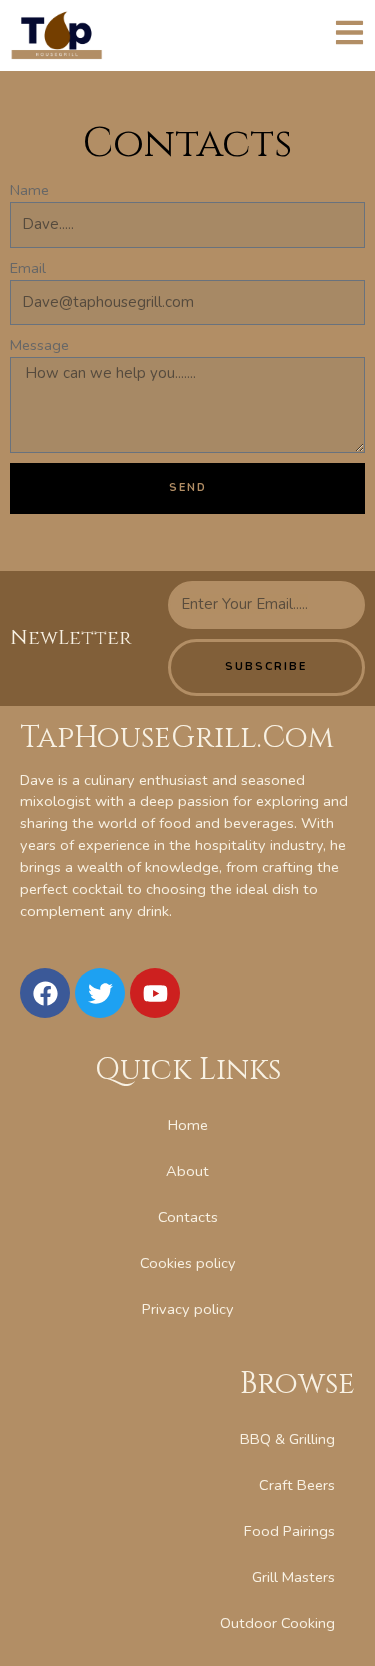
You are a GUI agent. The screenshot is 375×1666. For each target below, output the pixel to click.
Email (28, 268)
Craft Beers (297, 1485)
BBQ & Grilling (287, 1439)
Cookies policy (188, 1263)
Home (188, 1125)
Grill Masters (293, 1577)
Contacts (188, 1217)
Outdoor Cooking (277, 1623)
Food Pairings (289, 1531)
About (187, 1171)
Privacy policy (188, 1309)
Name (29, 190)
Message (39, 345)
